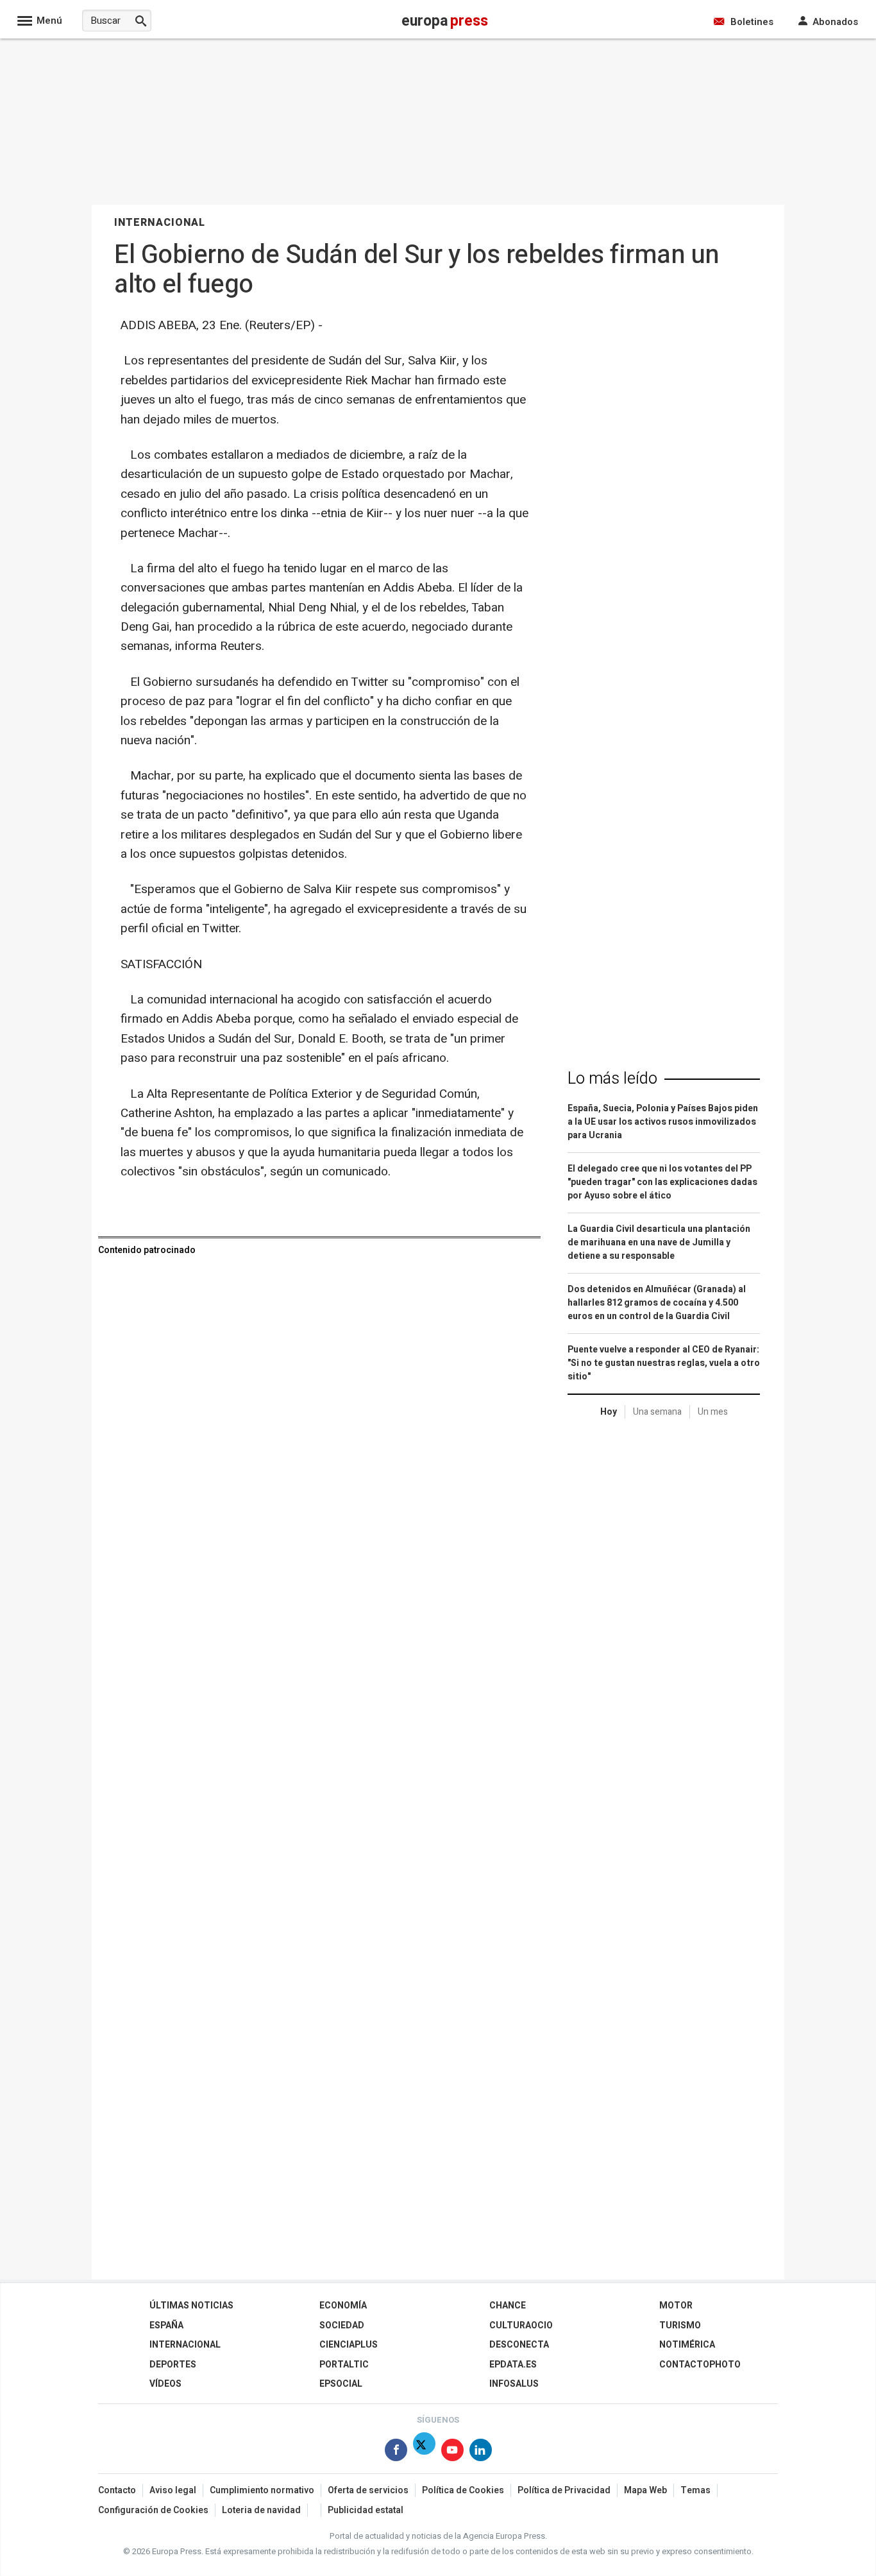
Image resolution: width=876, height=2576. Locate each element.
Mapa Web (645, 2490)
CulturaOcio (521, 2325)
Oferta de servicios (368, 2490)
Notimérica (687, 2345)
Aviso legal (173, 2490)
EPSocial (341, 2384)
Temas (695, 2490)
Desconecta (519, 2345)
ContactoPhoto (700, 2365)
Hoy (609, 1412)
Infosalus (514, 2384)
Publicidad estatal (366, 2510)
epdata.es (513, 2365)
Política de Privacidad (564, 2490)
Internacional (185, 2345)
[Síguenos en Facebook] (396, 2452)
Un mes (713, 1412)
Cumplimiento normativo (262, 2490)
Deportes (173, 2365)
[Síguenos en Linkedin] (481, 2452)
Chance (508, 2306)
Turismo (680, 2325)
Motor (676, 2306)
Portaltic (344, 2365)
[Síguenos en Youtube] (452, 2452)
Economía (343, 2306)
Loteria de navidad (261, 2510)
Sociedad (342, 2325)
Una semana (657, 1412)
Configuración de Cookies (153, 2510)
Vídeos (165, 2384)
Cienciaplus (349, 2345)
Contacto (117, 2490)
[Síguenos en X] (424, 2452)
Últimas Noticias (191, 2306)
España (166, 2325)
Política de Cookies (463, 2490)
